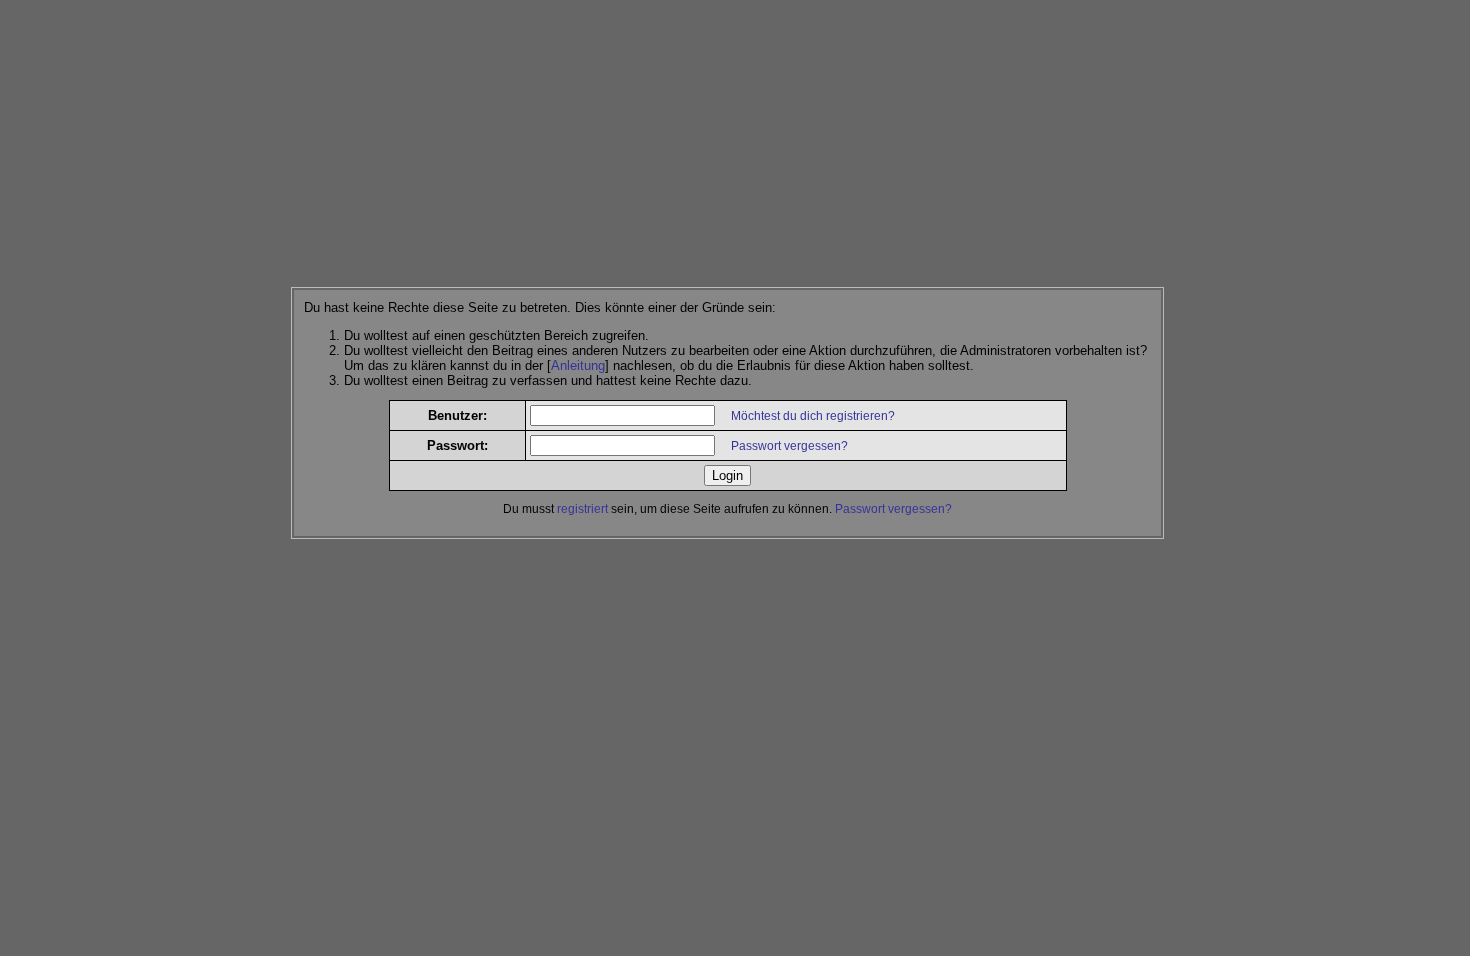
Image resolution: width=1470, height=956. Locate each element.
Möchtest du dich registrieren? (813, 416)
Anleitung (578, 365)
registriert (582, 509)
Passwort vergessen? (789, 446)
